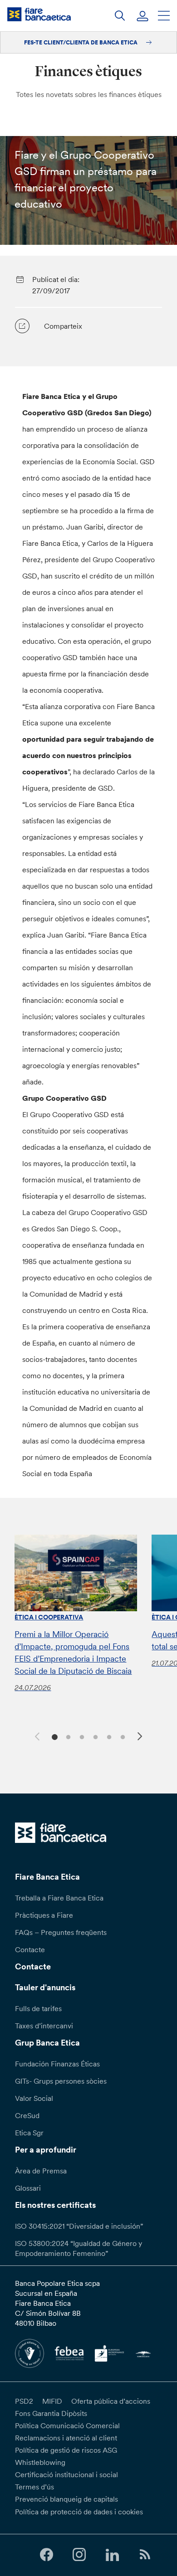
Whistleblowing (40, 2462)
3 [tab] (81, 1736)
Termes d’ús (34, 2487)
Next (141, 1738)
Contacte (30, 1949)
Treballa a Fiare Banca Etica (59, 1898)
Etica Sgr (29, 2133)
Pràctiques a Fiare (44, 1915)
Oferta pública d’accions (111, 2401)
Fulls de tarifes (38, 2008)
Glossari (28, 2188)
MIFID (52, 2401)
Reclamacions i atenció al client (66, 2438)
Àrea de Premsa (41, 2171)
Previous (36, 1735)
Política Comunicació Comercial (67, 2425)
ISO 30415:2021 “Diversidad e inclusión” (79, 2226)
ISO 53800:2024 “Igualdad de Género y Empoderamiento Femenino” (79, 2248)
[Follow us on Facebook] (46, 2555)
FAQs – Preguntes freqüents (61, 1932)
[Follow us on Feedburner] (145, 2555)
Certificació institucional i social (66, 2474)
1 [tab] (53, 1736)
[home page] (39, 14)
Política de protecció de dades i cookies (79, 2512)
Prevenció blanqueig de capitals (66, 2499)
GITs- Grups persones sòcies (61, 2081)
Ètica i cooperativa (49, 1617)
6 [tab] (121, 1736)
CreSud (27, 2115)
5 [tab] (108, 1736)
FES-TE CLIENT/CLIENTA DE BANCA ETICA (81, 42)
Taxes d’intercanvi (44, 2026)
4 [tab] (94, 1736)
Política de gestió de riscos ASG (66, 2450)
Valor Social (34, 2098)
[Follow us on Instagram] (79, 2555)
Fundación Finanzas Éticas (57, 2064)
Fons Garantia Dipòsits (51, 2413)
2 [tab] (67, 1736)
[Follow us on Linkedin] (112, 2555)
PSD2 (24, 2401)
